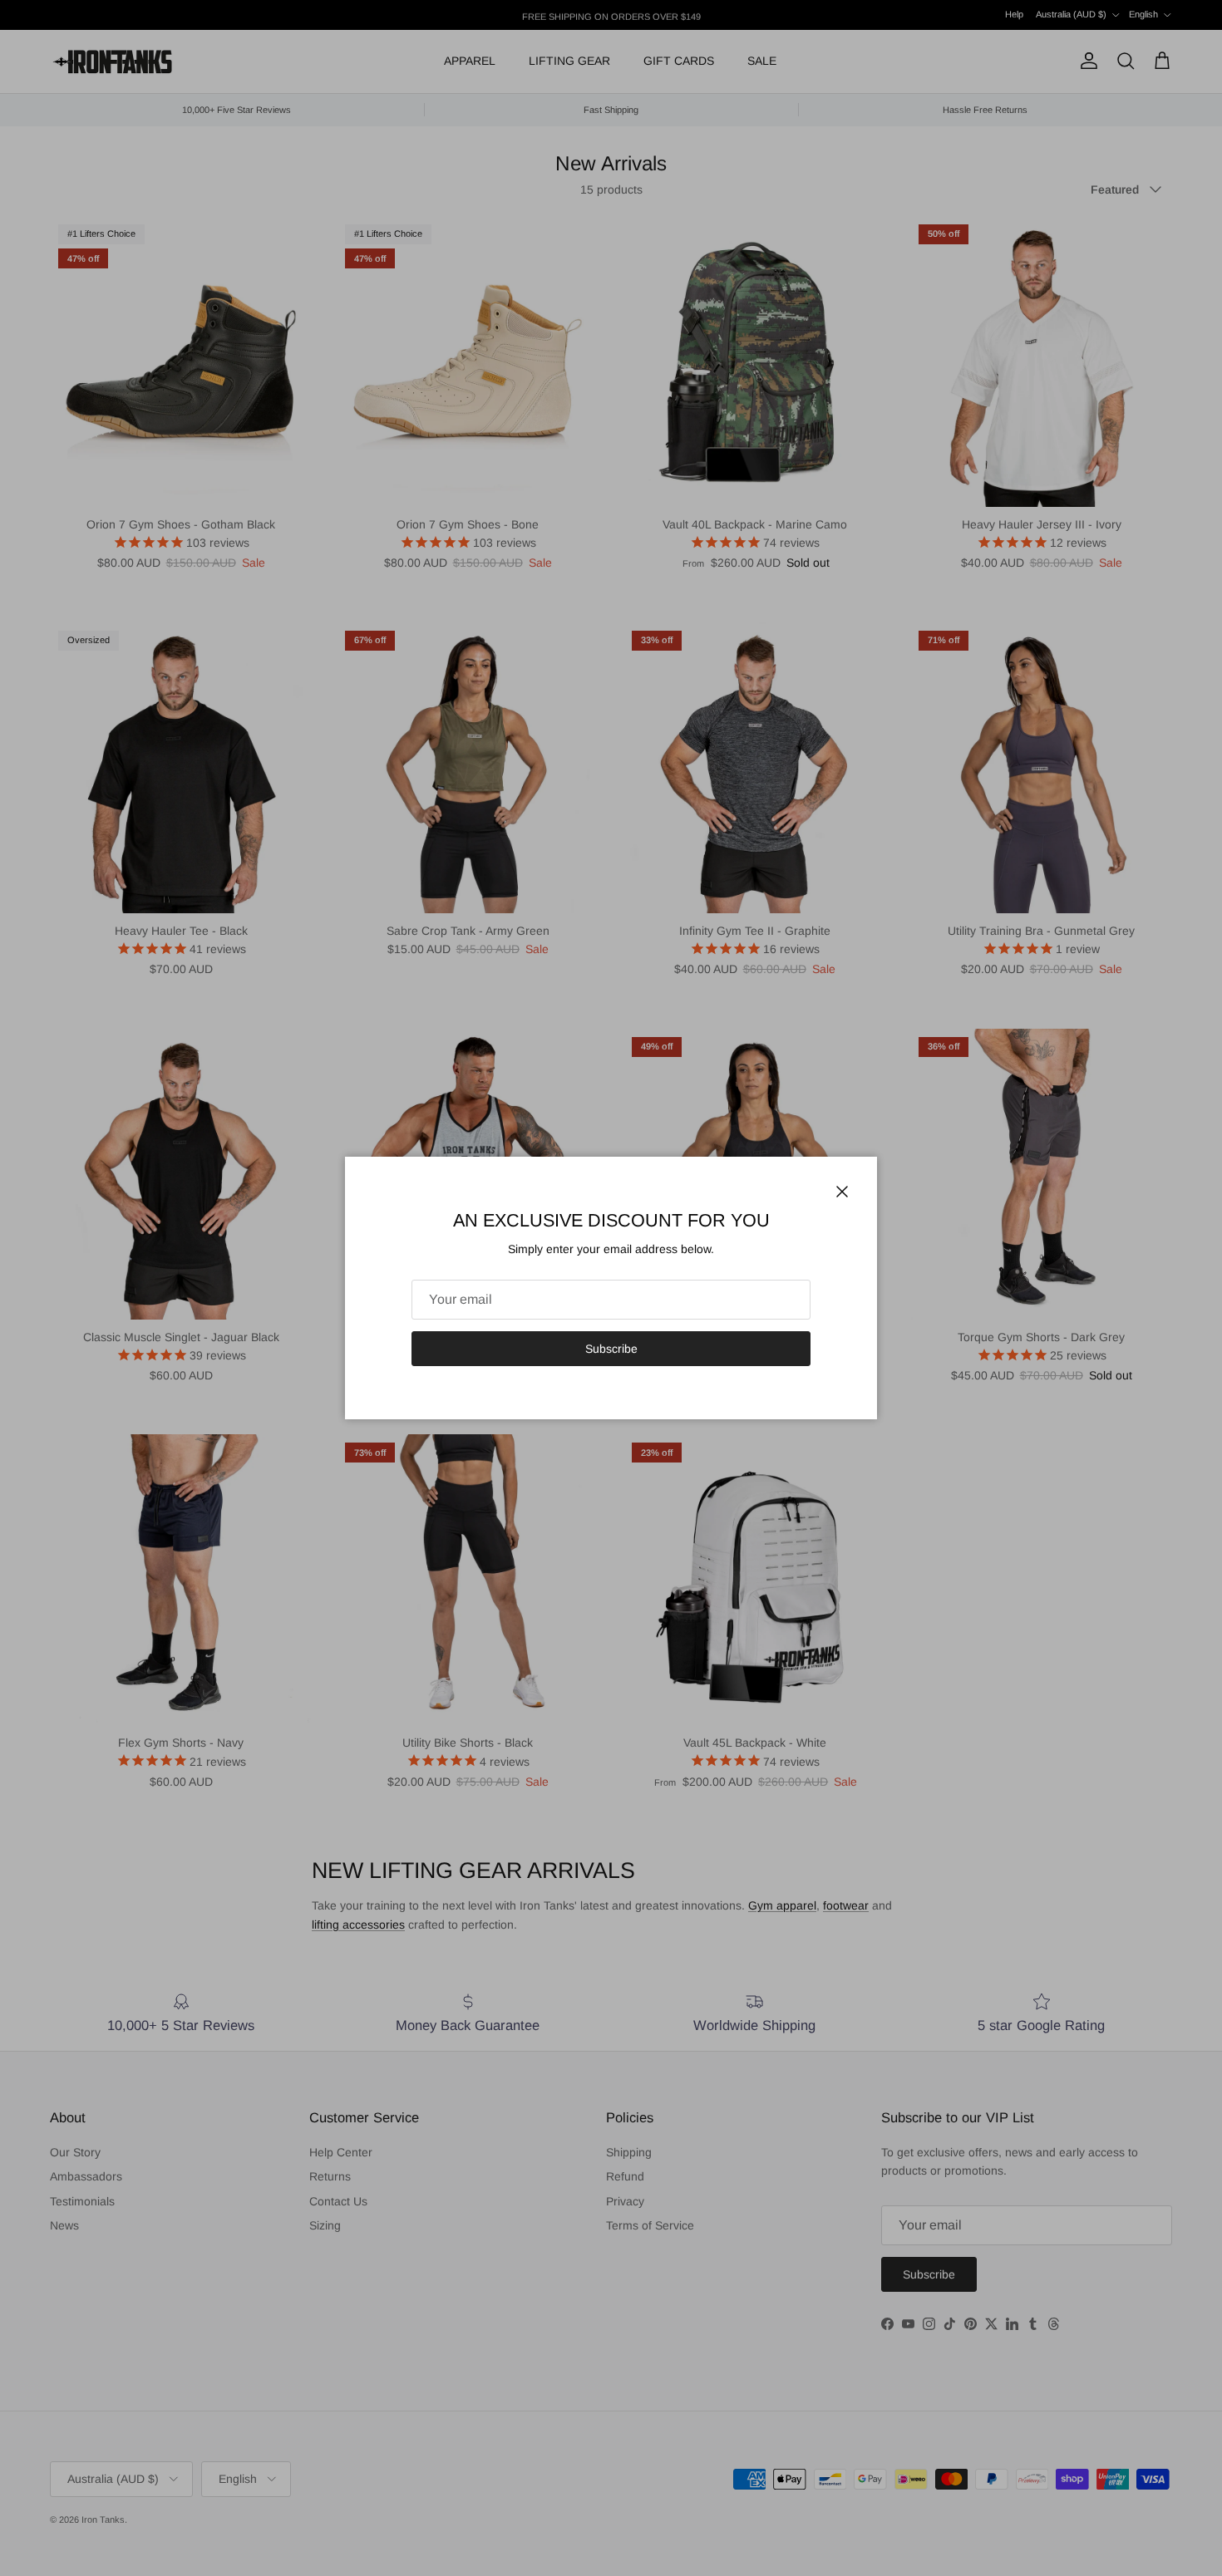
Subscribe (611, 1349)
